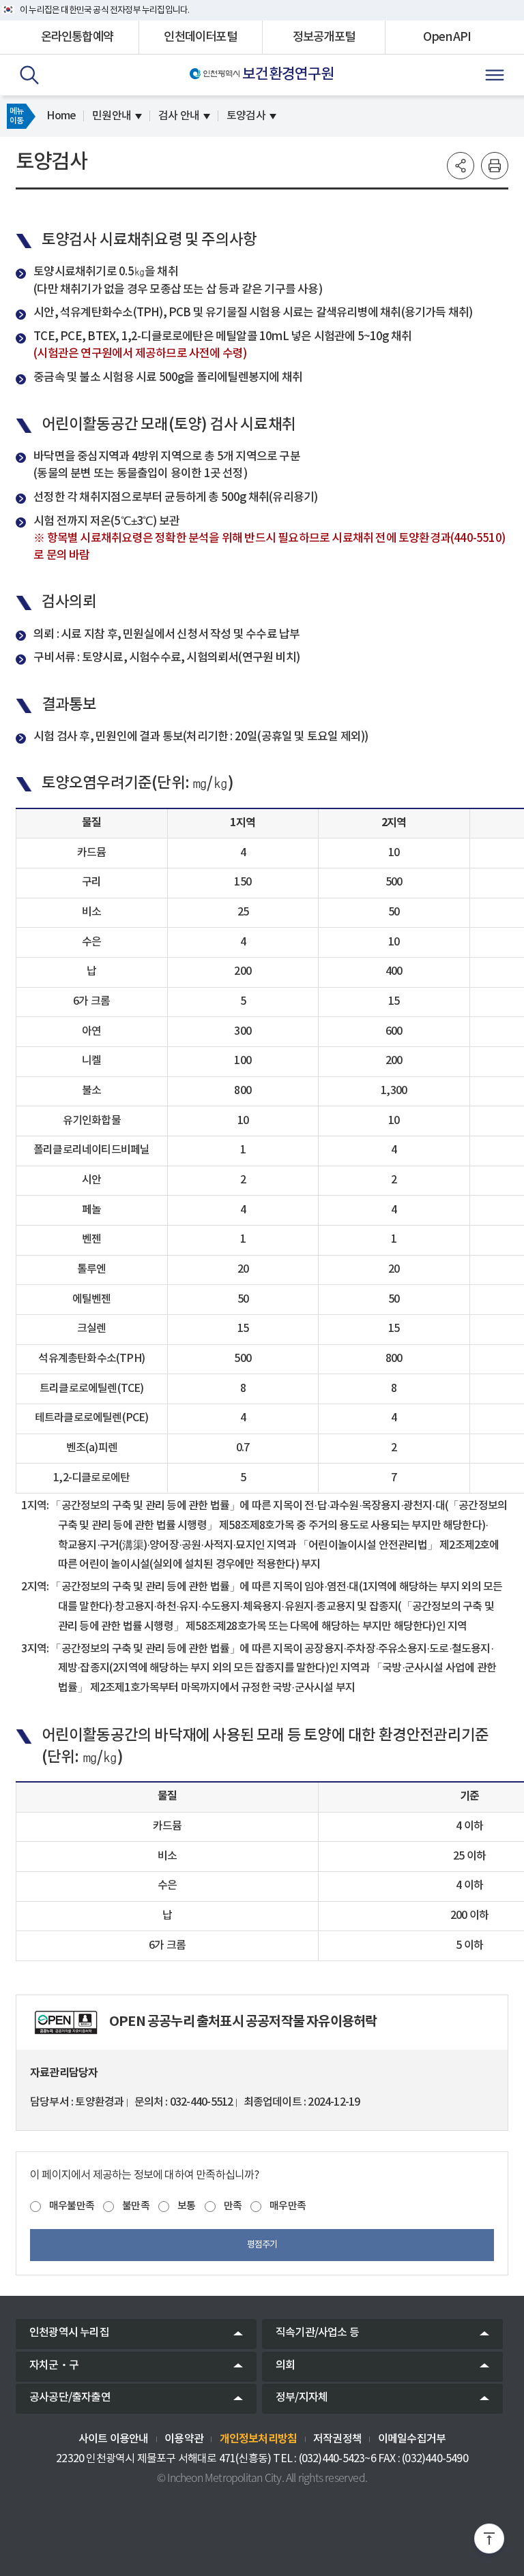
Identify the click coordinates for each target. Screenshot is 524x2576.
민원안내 (112, 116)
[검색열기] (29, 75)
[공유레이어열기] (461, 166)
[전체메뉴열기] (495, 75)
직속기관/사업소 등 (317, 2333)
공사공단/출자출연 (70, 2397)
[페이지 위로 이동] (489, 2541)
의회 (285, 2365)
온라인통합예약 (77, 37)
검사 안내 (179, 116)
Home (61, 116)
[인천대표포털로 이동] (215, 74)
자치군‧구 (54, 2365)
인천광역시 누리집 (69, 2333)
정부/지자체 (302, 2397)
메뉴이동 (16, 116)
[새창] (66, 2022)
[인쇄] (495, 166)
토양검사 (246, 116)
